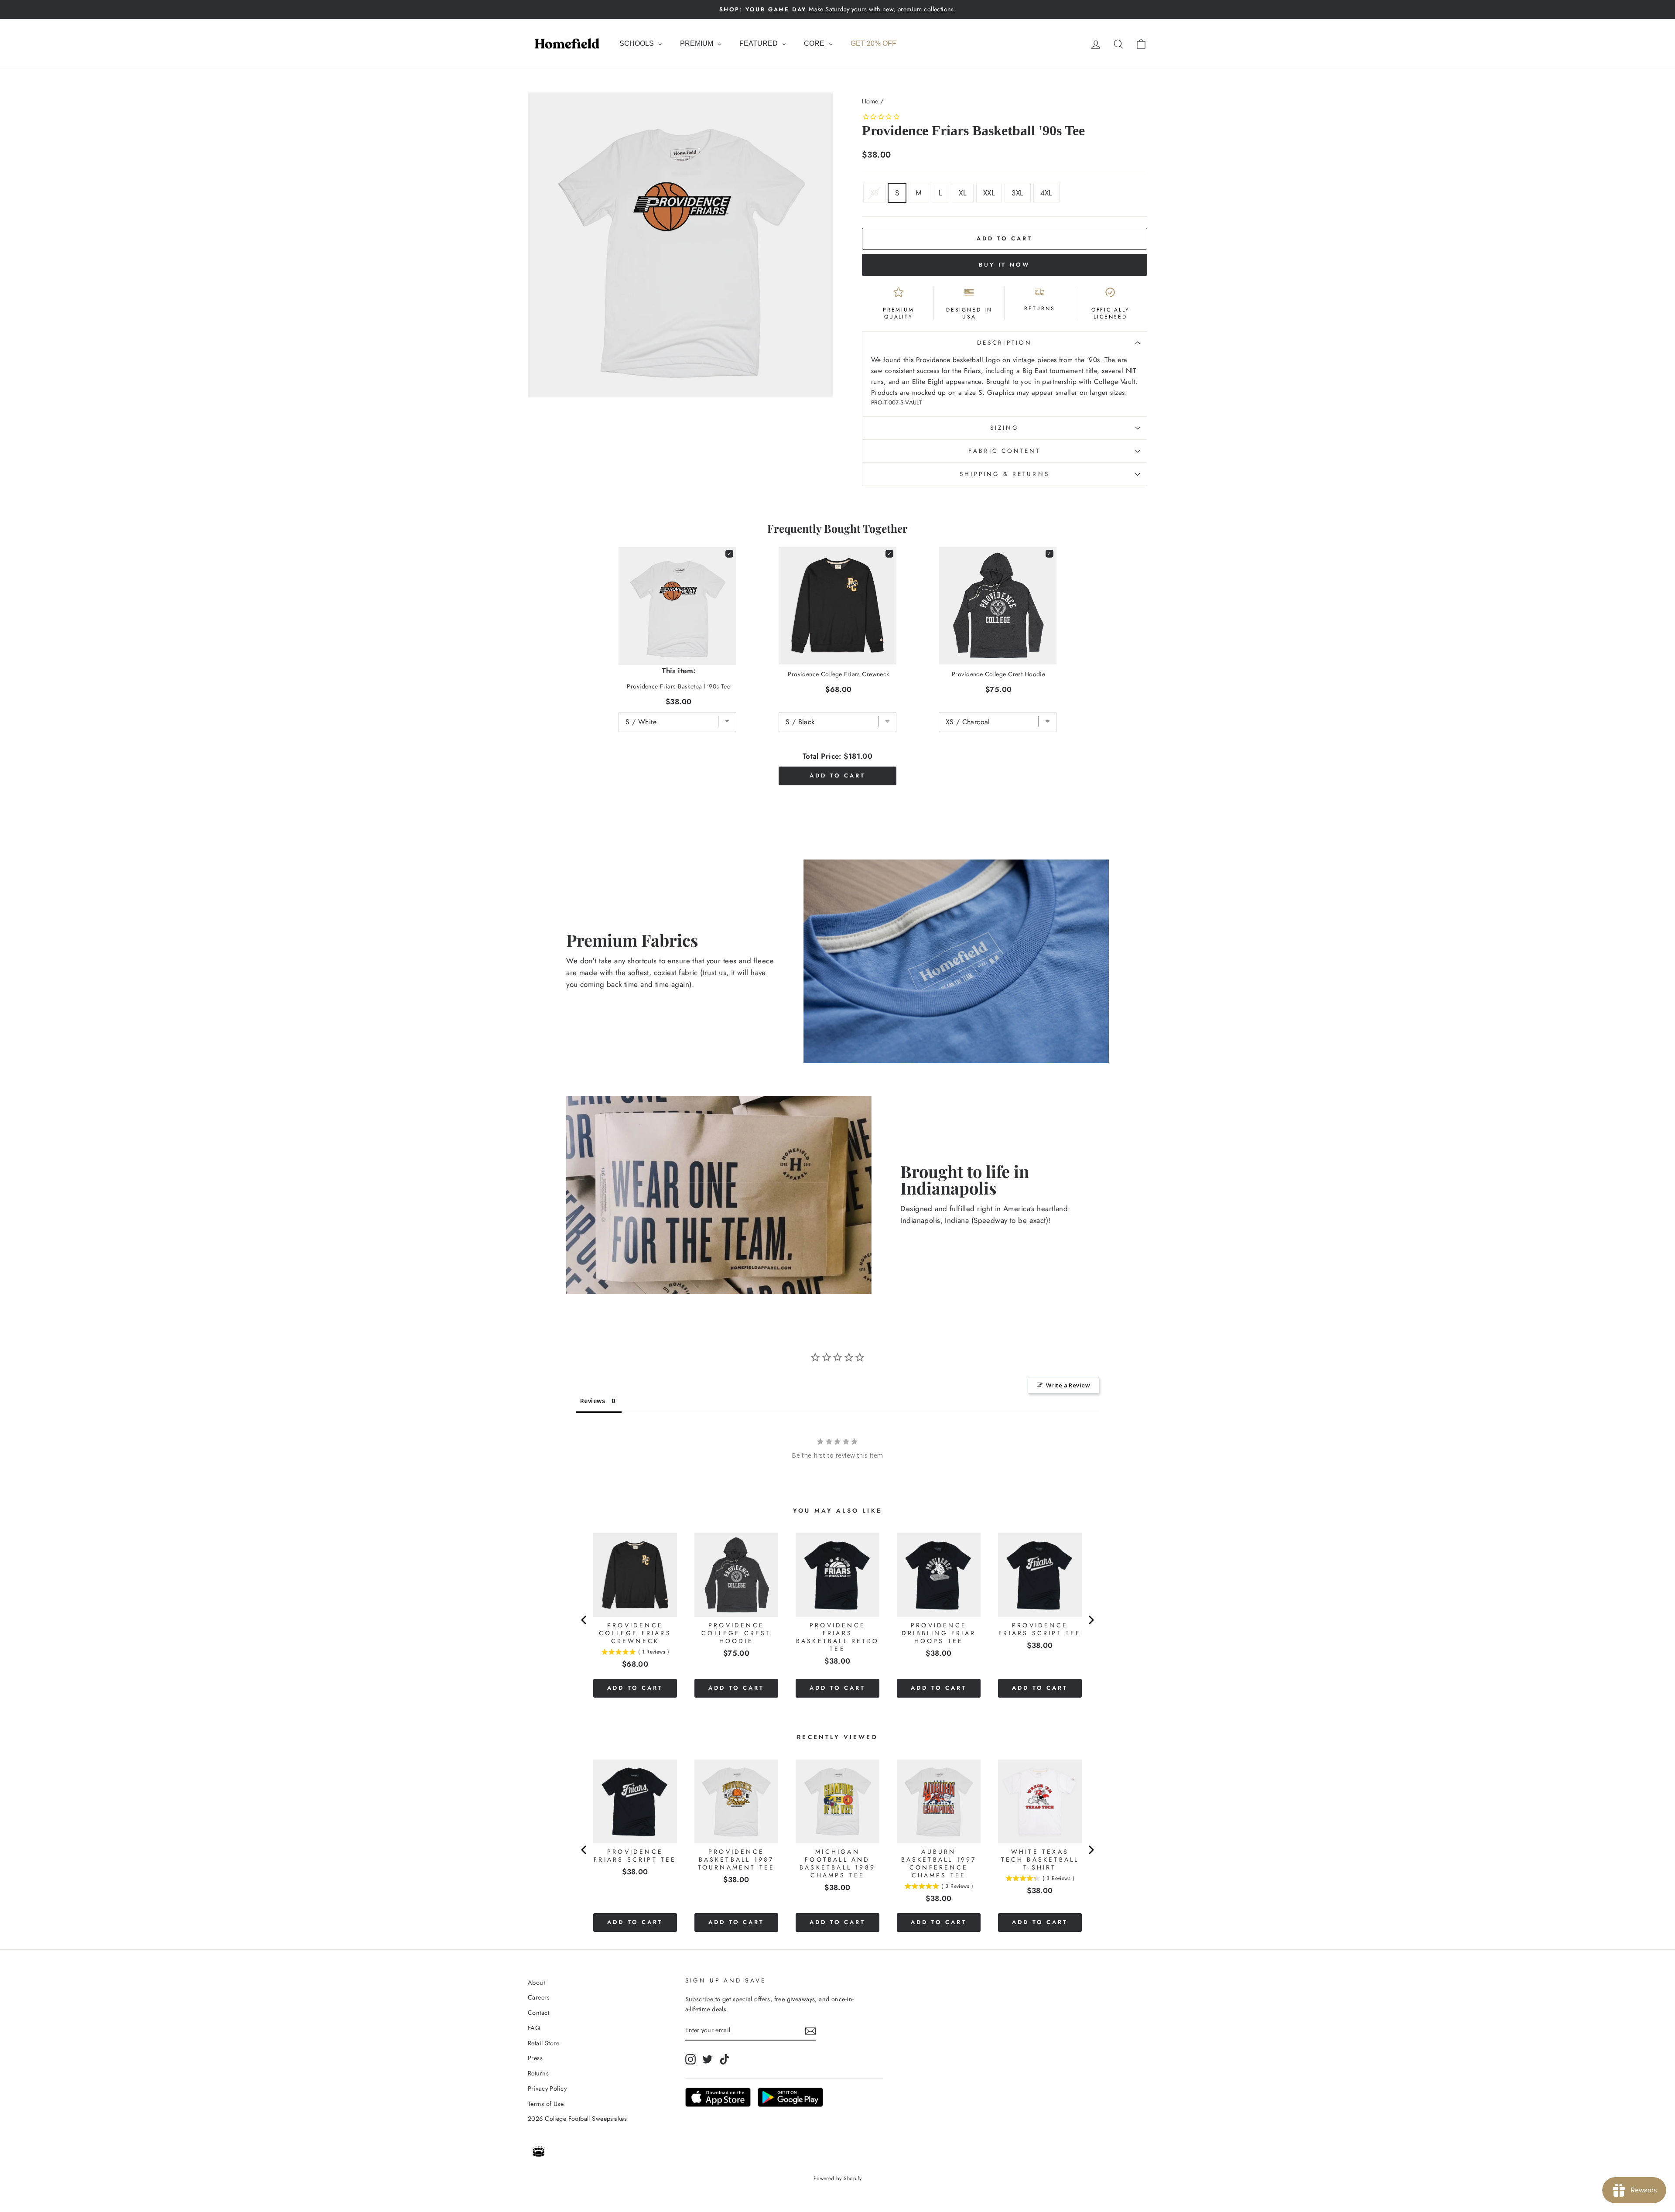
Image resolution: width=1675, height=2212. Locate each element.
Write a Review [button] (1068, 1385)
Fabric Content (1004, 451)
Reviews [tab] (593, 1401)
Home (870, 101)
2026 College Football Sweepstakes (577, 2119)
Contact (538, 2013)
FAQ (534, 2028)
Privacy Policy (547, 2089)
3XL (1017, 193)
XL (963, 193)
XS (874, 193)
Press (535, 2058)
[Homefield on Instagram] (691, 2059)
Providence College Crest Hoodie (998, 674)
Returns (538, 2073)
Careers (539, 1997)
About (536, 1983)
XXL (989, 193)
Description (1005, 342)
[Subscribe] (810, 2031)
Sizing (1005, 428)
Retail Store (544, 2043)
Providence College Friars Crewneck (838, 674)
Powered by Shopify (838, 2178)
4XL (1046, 193)
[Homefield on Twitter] (708, 2059)
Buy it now (1005, 265)
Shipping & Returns (1004, 474)
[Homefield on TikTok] (725, 2059)
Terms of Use (546, 2104)
